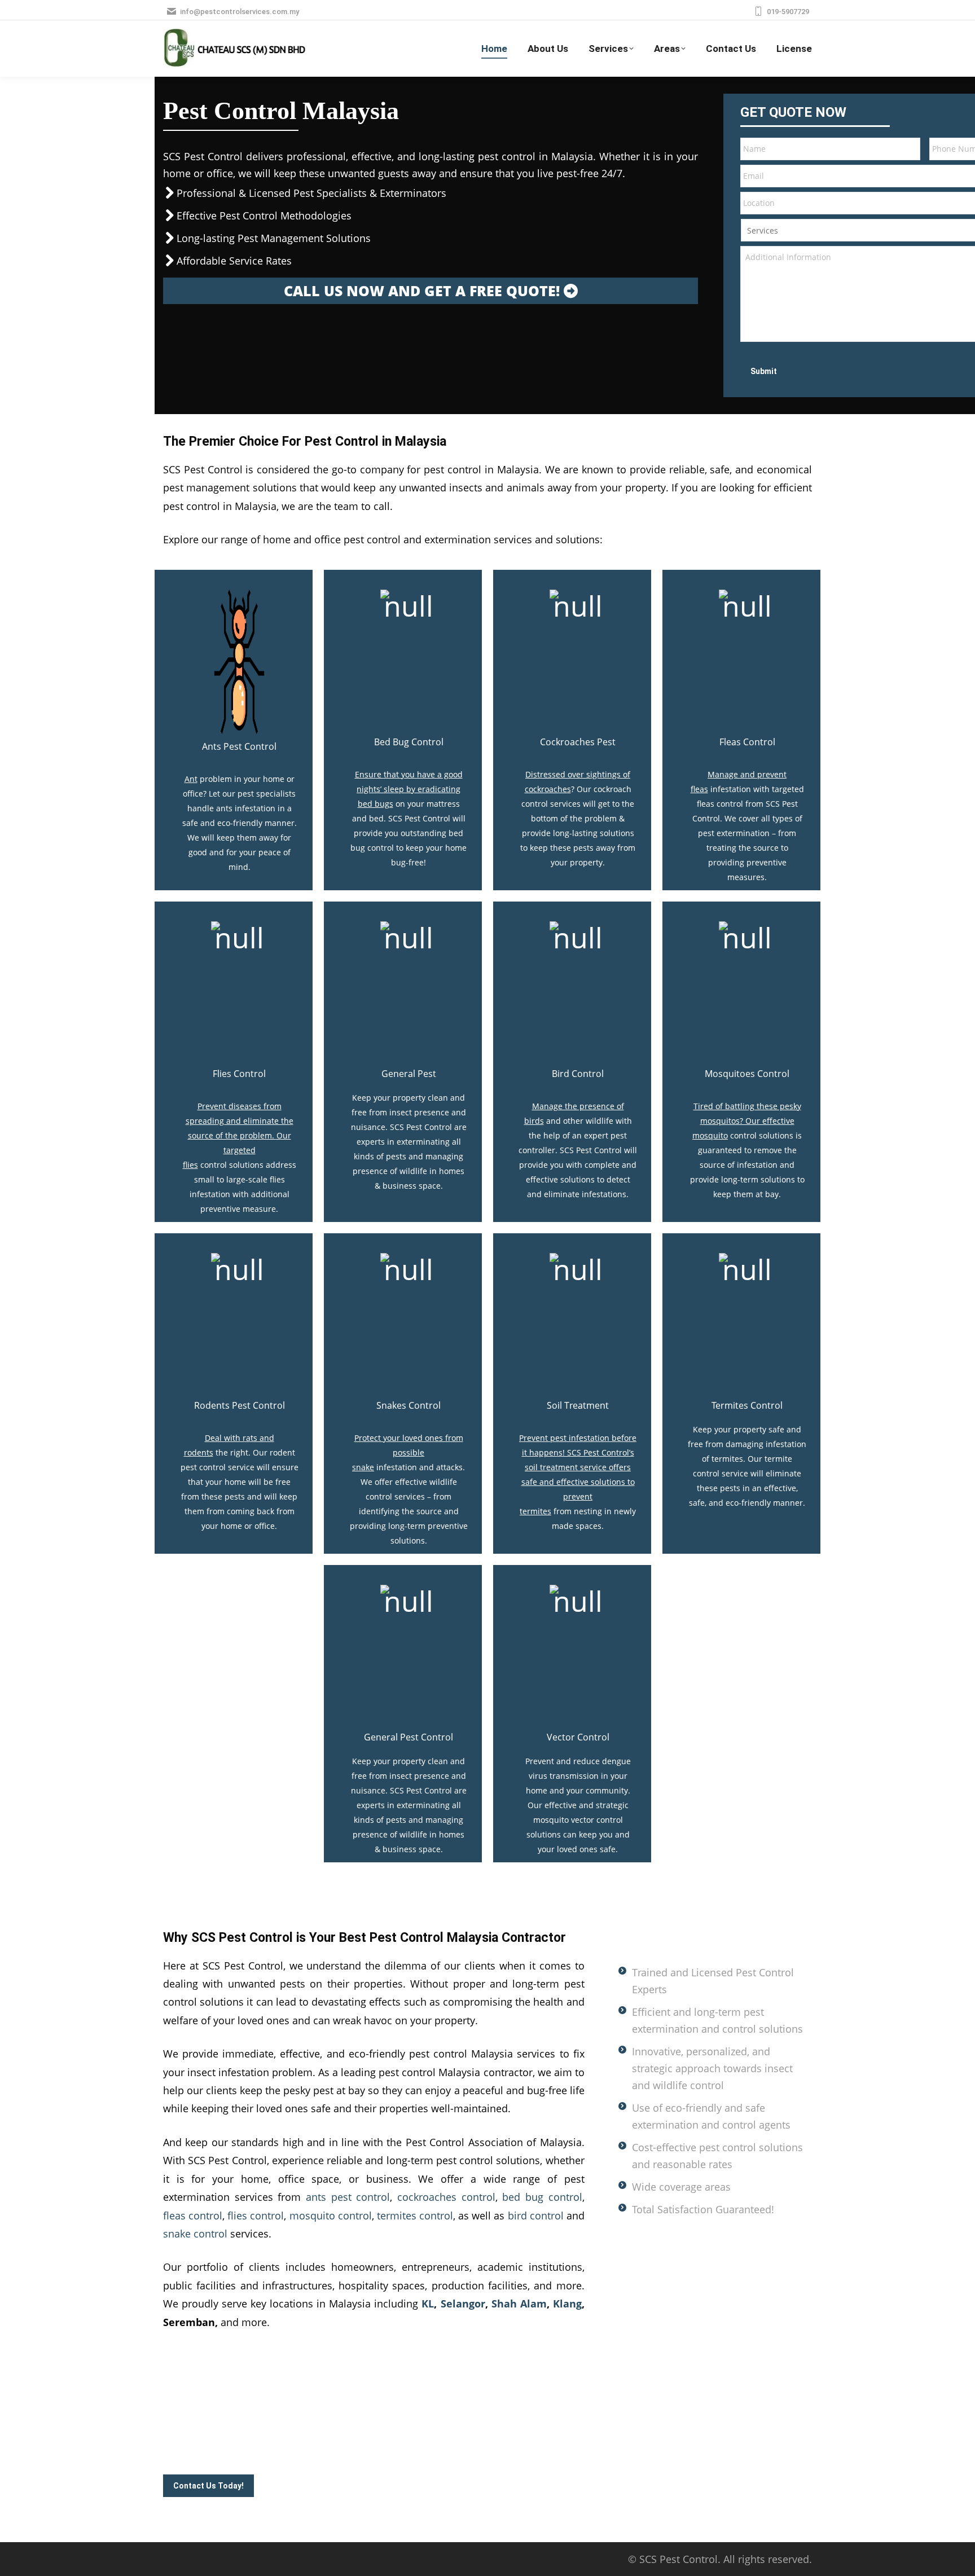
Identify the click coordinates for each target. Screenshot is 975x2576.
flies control (256, 2215)
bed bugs (375, 804)
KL (428, 2304)
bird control (536, 2215)
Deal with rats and (240, 1438)
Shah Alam (519, 2304)
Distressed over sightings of (578, 774)
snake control (195, 2234)
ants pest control (348, 2197)
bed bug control (542, 2197)
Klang (567, 2304)
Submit (764, 371)
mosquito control (331, 2215)
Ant (191, 779)
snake (363, 1467)
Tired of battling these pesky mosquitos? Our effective (747, 1113)
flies (190, 1165)
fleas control (193, 2215)
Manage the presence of (578, 1106)
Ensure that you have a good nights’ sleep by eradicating (409, 782)
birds (534, 1121)
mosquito (710, 1135)
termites (535, 1511)
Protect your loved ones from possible (409, 1445)
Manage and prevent (747, 774)
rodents (199, 1452)
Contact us (267, 2450)
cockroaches (548, 789)
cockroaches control (446, 2197)
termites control (415, 2215)
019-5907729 (788, 12)
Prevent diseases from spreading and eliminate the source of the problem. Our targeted (240, 1128)
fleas (699, 789)
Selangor (463, 2304)
